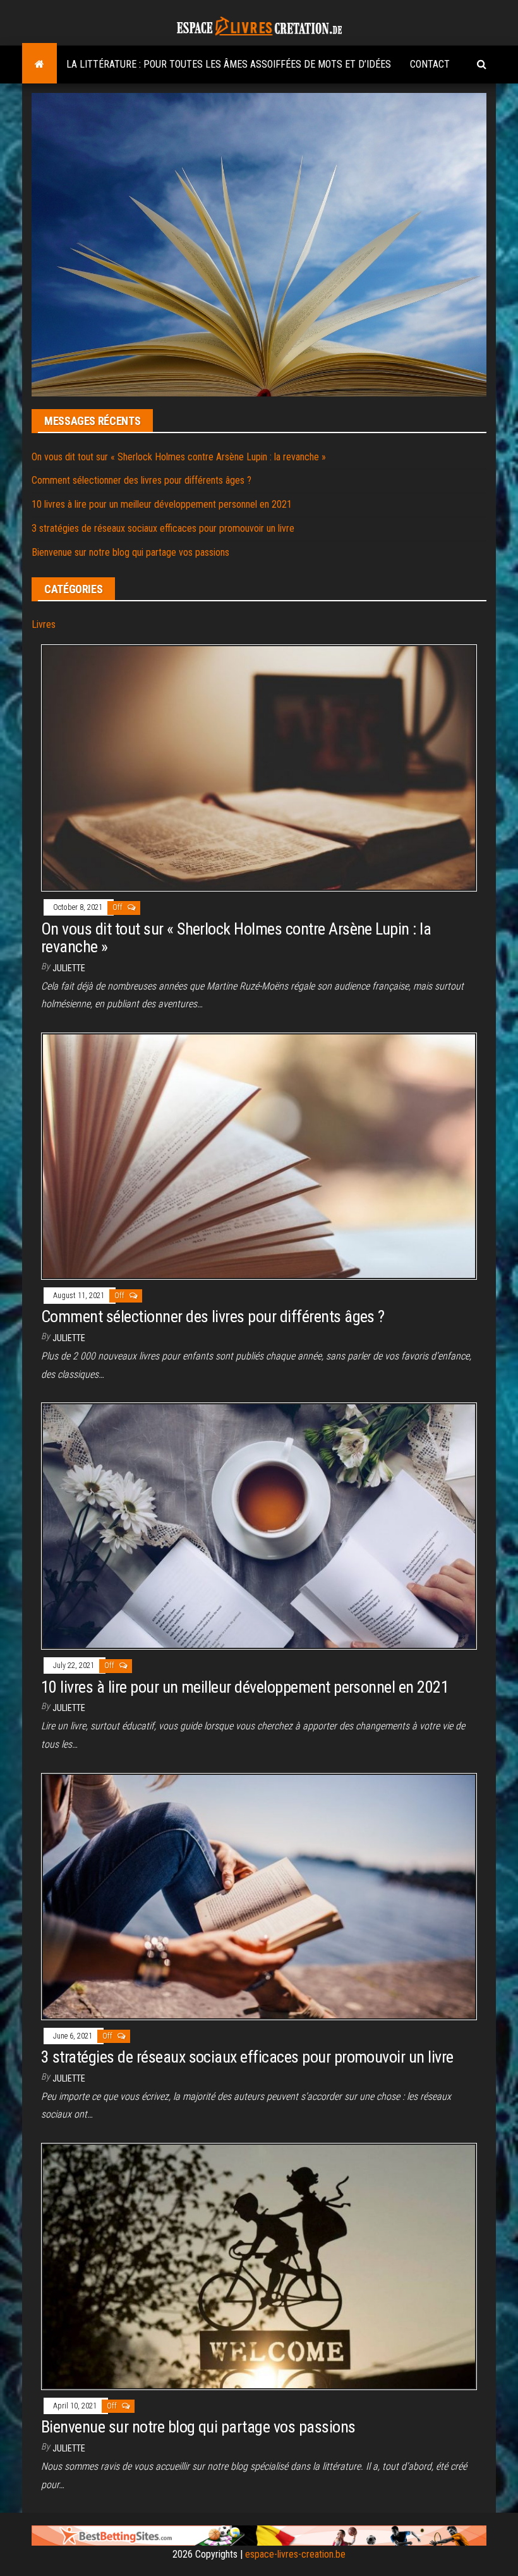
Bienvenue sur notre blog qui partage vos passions (130, 552)
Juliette (69, 968)
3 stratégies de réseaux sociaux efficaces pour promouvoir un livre (163, 528)
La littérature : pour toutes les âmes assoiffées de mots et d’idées (229, 64)
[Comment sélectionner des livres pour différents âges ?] (259, 1156)
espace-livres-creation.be (295, 2554)
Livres (44, 624)
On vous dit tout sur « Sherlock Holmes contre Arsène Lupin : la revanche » (179, 457)
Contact (430, 64)
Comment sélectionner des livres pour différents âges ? (142, 480)
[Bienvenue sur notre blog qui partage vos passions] (259, 2266)
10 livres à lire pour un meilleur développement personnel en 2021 (162, 504)
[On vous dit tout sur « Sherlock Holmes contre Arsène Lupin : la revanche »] (259, 767)
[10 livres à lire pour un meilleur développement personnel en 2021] (259, 1525)
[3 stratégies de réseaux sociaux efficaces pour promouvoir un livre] (259, 1895)
